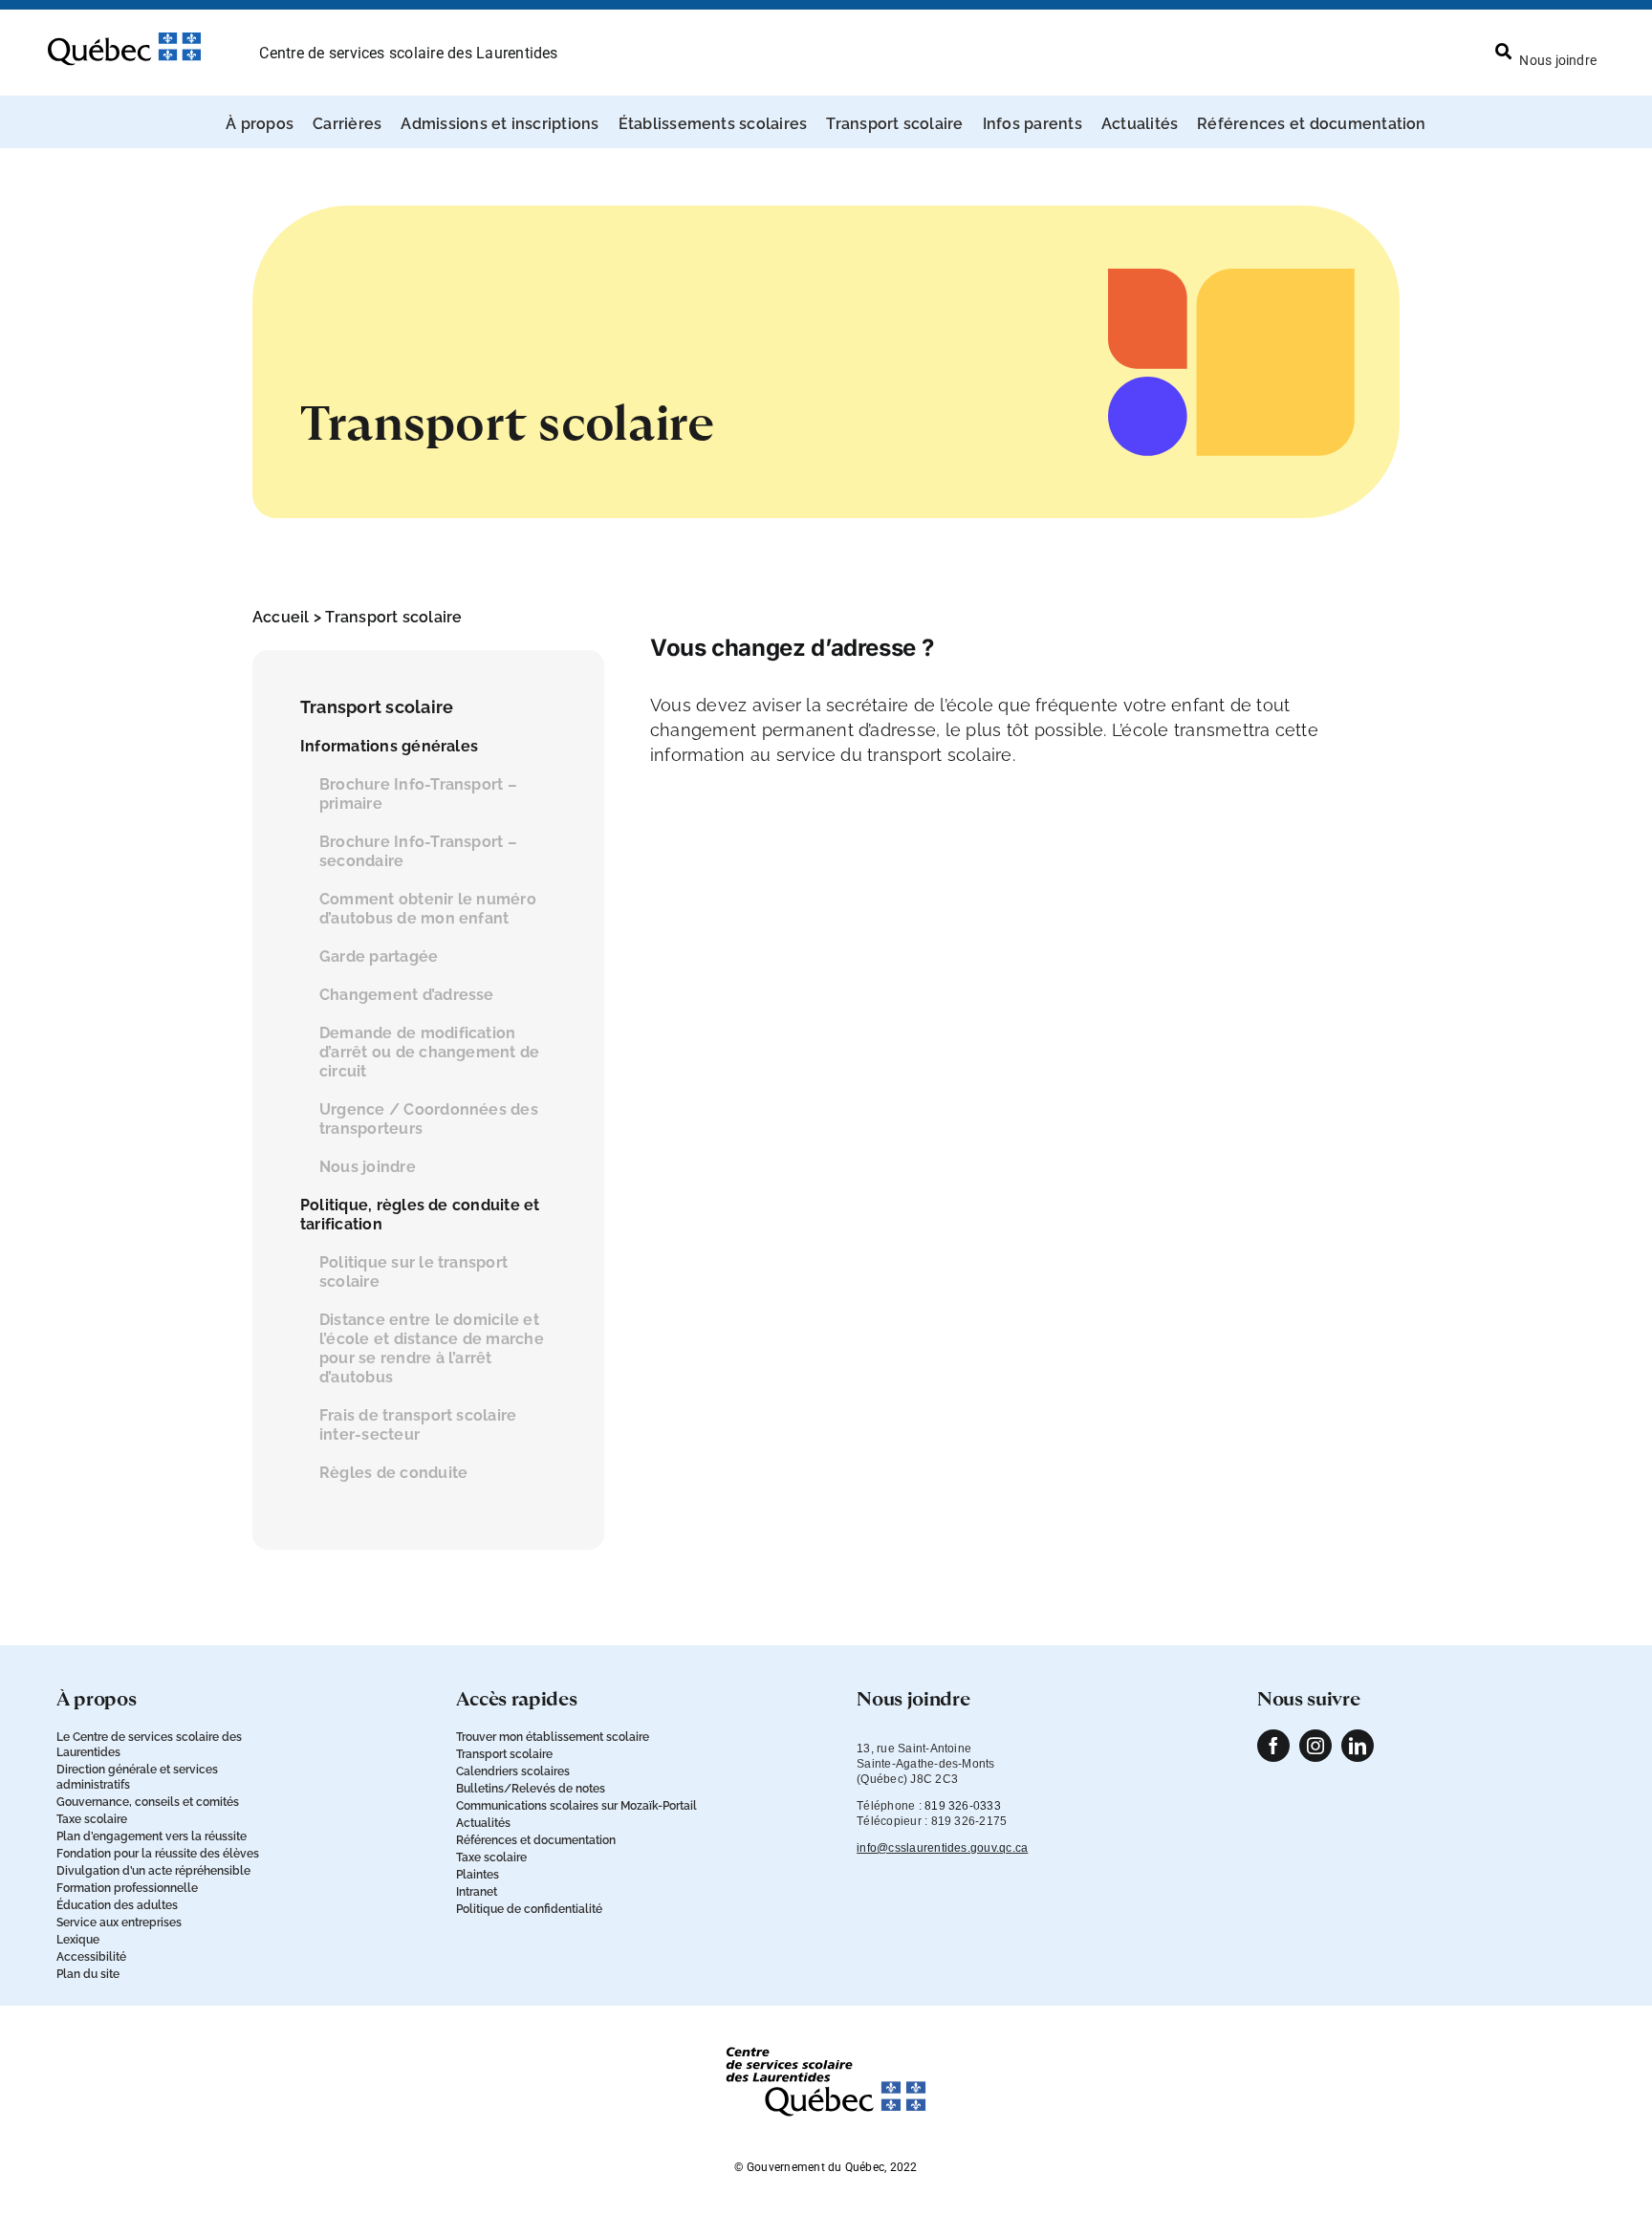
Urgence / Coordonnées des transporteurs (429, 1119)
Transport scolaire (393, 617)
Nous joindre (368, 1167)
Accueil (281, 617)
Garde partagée (379, 956)
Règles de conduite (393, 1473)
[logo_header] (124, 40)
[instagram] (1315, 1746)
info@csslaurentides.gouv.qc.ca (942, 1848)
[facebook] (1273, 1746)
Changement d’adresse (407, 995)
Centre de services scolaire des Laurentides (408, 53)
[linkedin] (1358, 1746)
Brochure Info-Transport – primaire (418, 794)
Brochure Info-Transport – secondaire (418, 851)
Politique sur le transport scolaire (413, 1272)
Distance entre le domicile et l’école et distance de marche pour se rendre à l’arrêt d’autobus (432, 1348)
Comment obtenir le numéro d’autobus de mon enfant (428, 909)
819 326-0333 (963, 1806)
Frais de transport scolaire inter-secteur (418, 1425)
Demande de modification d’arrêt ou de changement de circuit (429, 1052)
